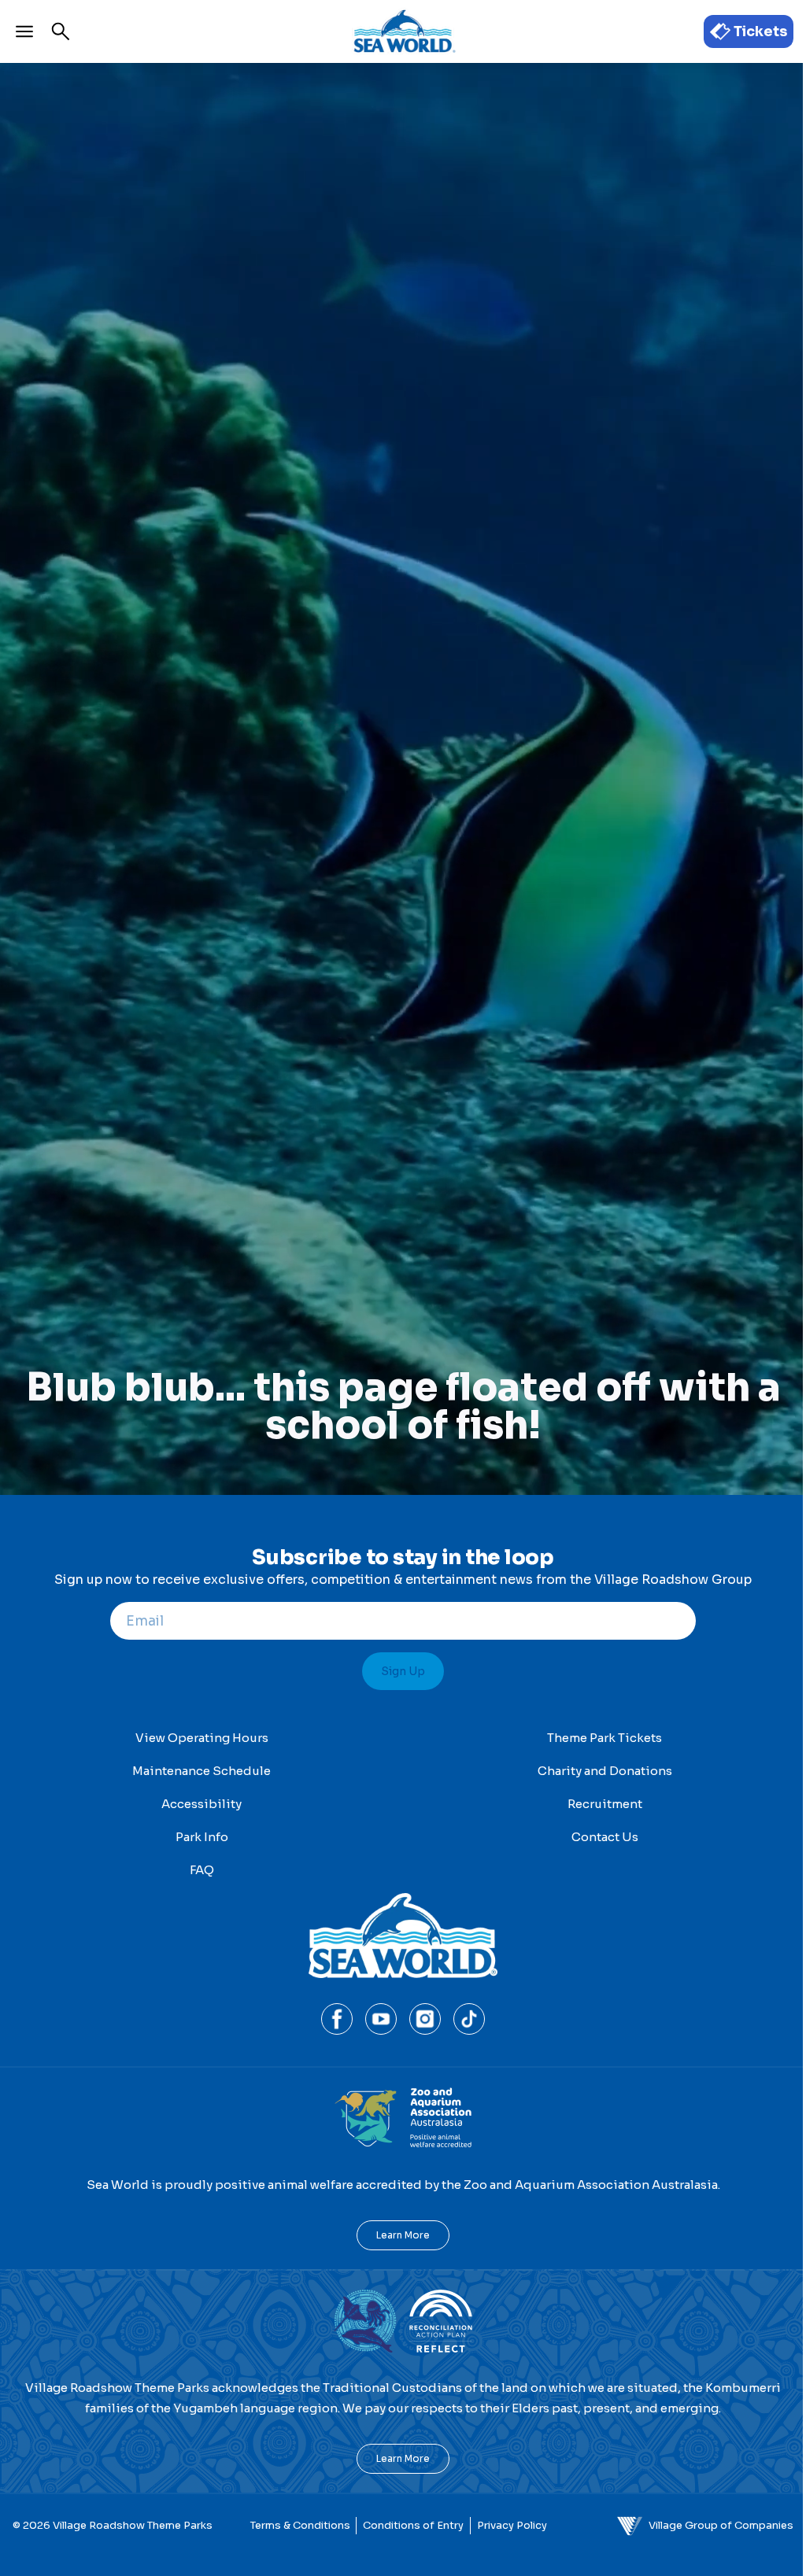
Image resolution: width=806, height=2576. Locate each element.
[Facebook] (337, 2019)
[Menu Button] (24, 31)
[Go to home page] (403, 31)
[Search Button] (61, 31)
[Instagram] (425, 2019)
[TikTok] (469, 2019)
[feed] (403, 1781)
